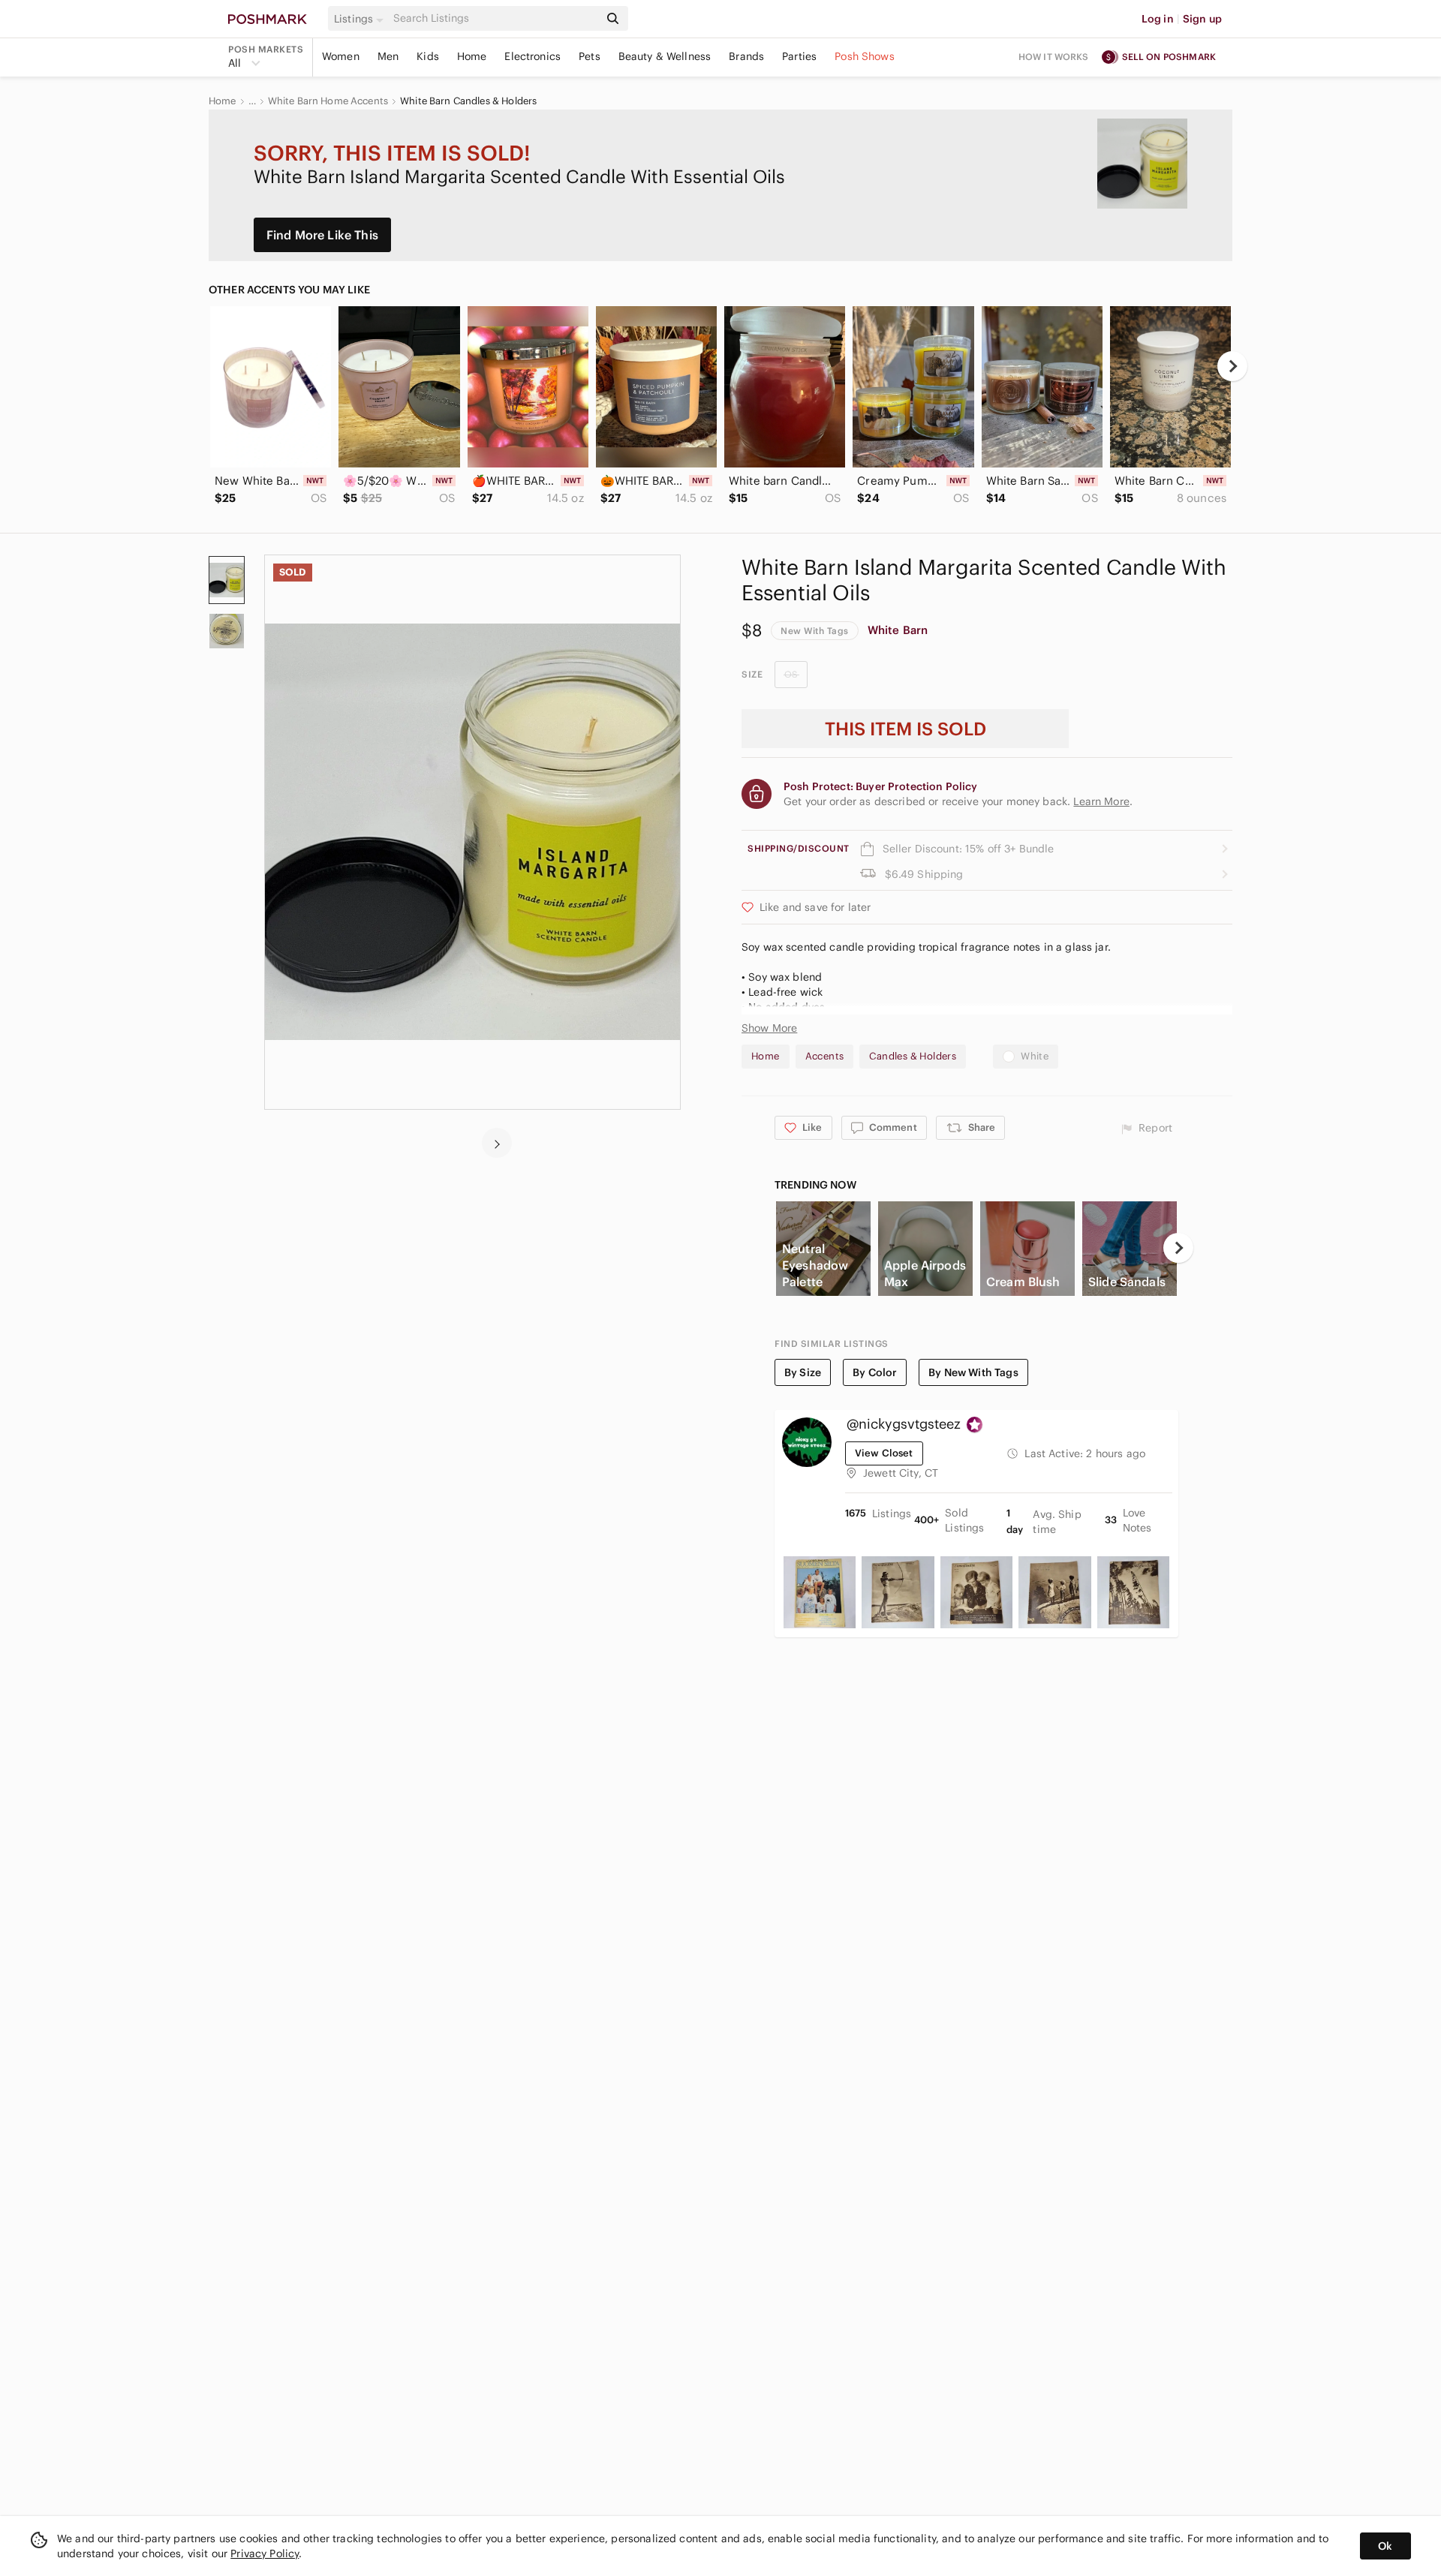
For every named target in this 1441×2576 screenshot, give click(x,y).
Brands (746, 56)
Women (341, 56)
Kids (428, 56)
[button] (361, 19)
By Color (875, 1372)
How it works (1054, 57)
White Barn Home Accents (328, 101)
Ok (1385, 2546)
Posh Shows (865, 56)
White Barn (898, 630)
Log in (1158, 19)
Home (472, 56)
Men (388, 56)
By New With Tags (973, 1372)
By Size (803, 1372)
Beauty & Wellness (665, 56)
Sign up (1202, 19)
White (1035, 1056)
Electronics (532, 56)
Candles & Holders (913, 1056)
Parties (799, 56)
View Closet (884, 1453)
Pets (590, 56)
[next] (1232, 366)
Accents (825, 1056)
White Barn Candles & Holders (468, 101)
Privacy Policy (265, 2553)
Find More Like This (322, 235)
